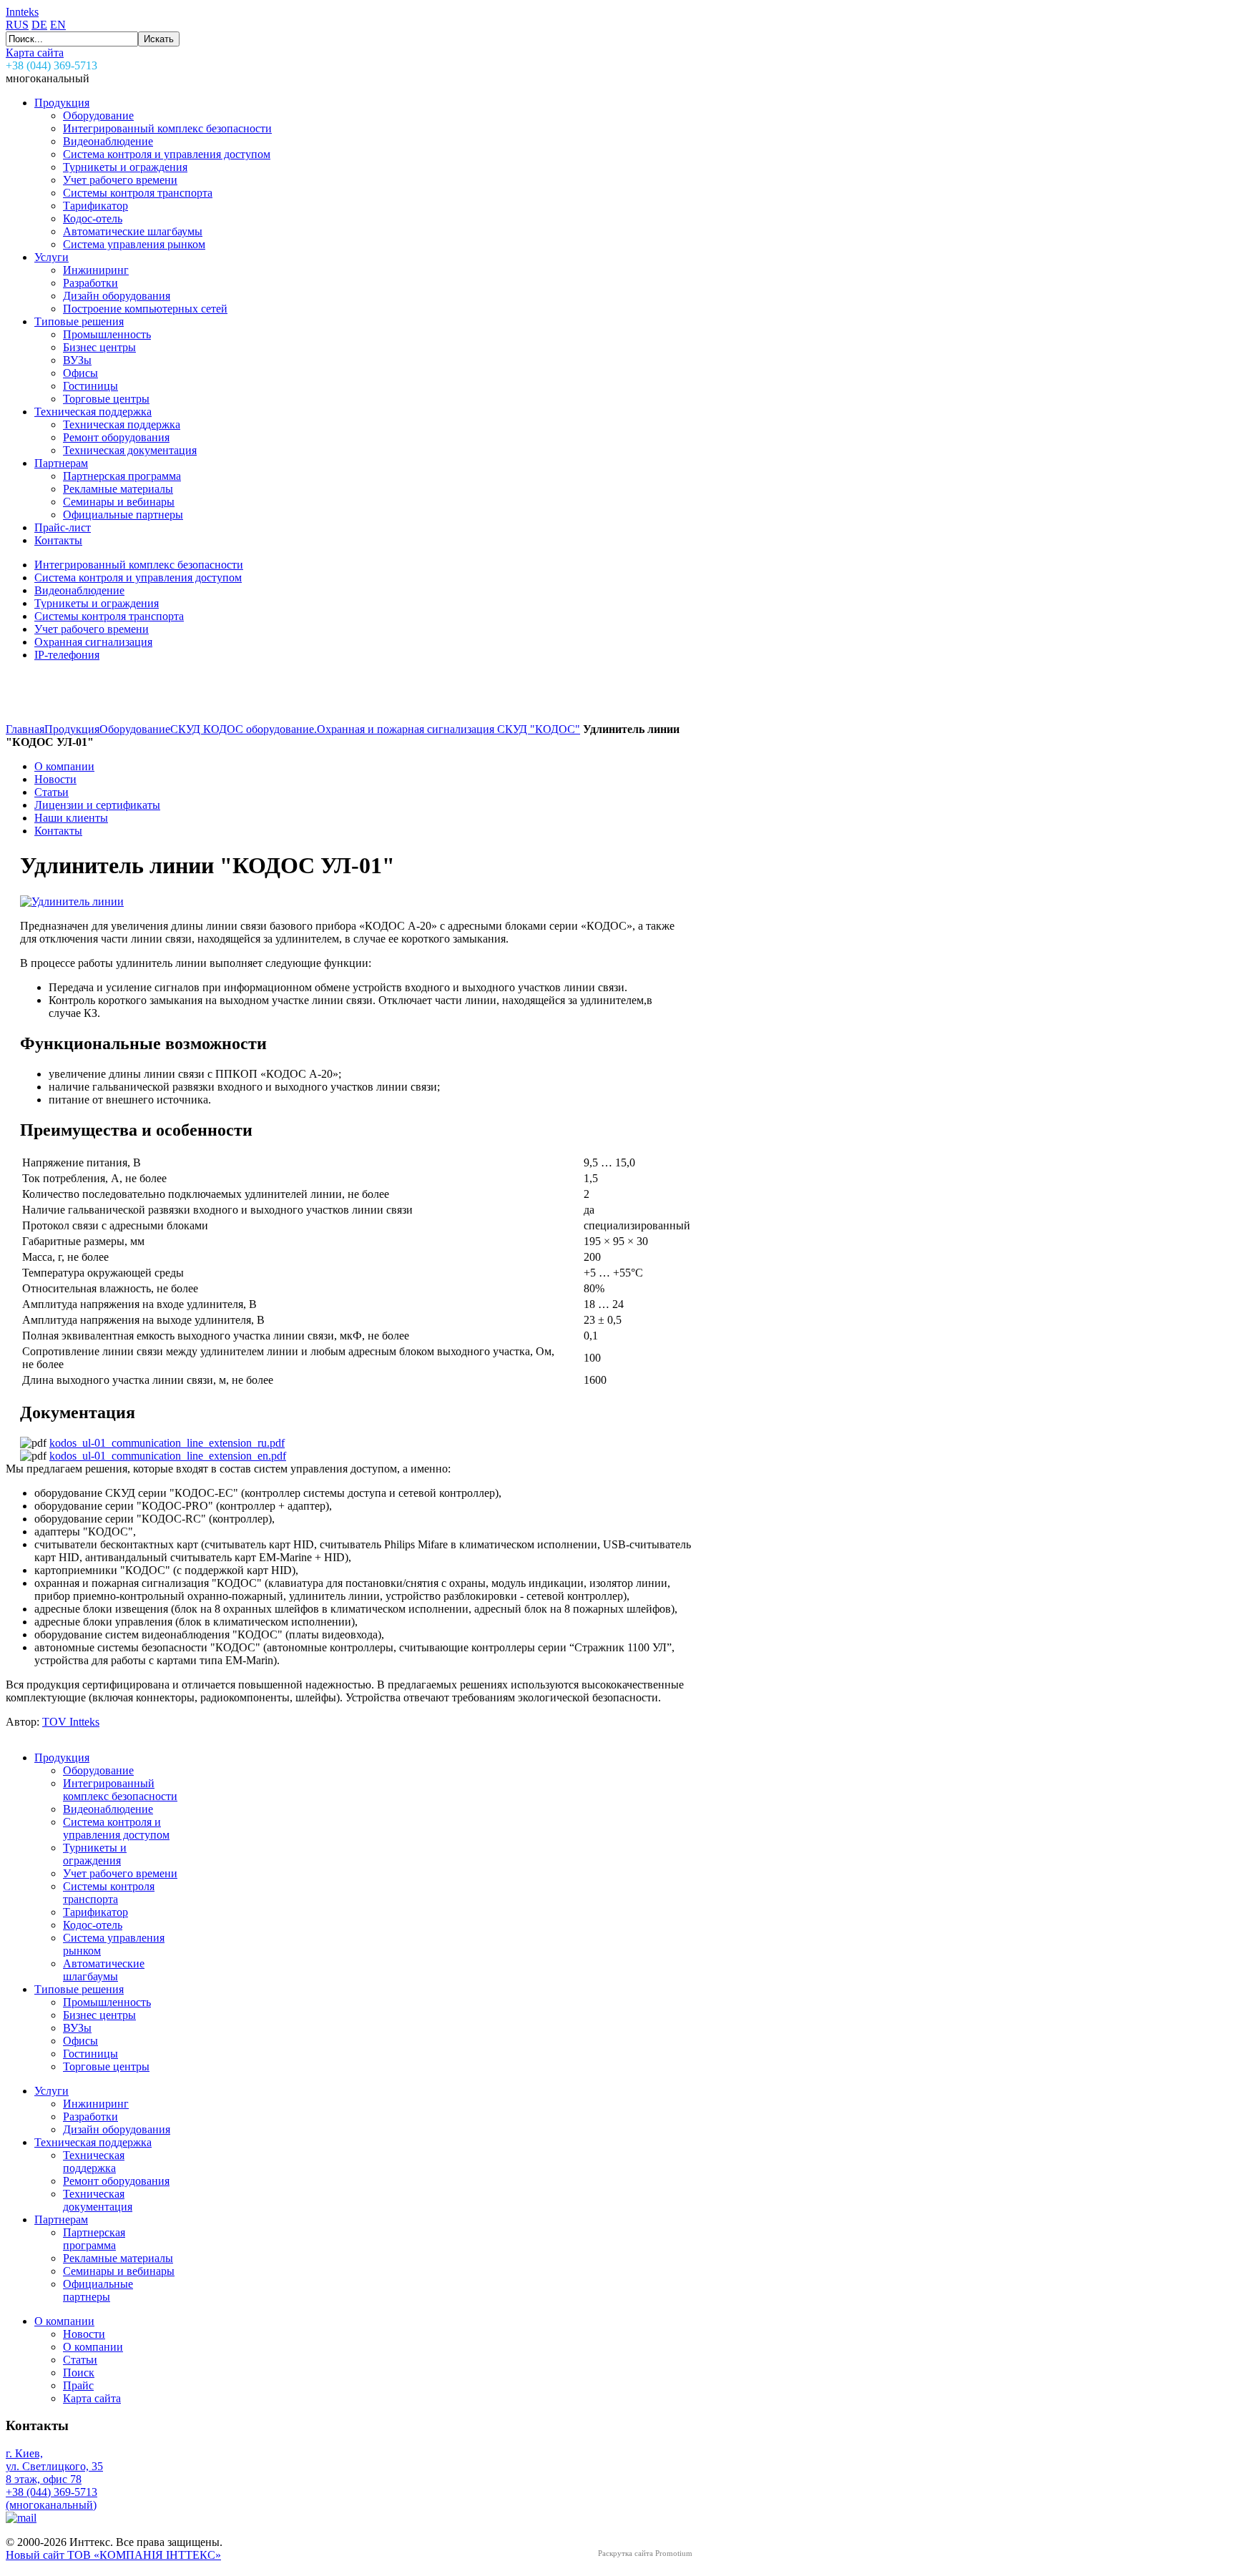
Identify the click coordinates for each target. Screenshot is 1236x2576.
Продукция (72, 729)
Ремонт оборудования (116, 2181)
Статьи (80, 2360)
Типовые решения (79, 1989)
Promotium (674, 2553)
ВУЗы (77, 2028)
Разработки (90, 2117)
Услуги (51, 2091)
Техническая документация (98, 2200)
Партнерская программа (94, 2239)
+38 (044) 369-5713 (51, 65)
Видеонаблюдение (108, 1809)
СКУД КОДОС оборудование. (244, 729)
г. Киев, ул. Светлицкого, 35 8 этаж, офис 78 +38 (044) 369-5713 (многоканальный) (54, 2479)
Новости (84, 2334)
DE (39, 25)
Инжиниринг (96, 2104)
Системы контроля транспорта (109, 1893)
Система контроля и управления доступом (116, 1828)
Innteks (22, 12)
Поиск (79, 2373)
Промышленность (107, 2002)
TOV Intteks (71, 1722)
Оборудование (135, 729)
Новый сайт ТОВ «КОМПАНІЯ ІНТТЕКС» (113, 2555)
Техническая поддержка (93, 2142)
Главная (25, 729)
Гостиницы (90, 2054)
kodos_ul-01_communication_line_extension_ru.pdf (167, 1443)
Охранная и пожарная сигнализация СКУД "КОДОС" (448, 729)
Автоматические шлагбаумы (104, 1970)
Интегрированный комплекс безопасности (120, 1790)
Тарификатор (95, 1912)
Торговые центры (106, 2066)
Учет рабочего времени (120, 1873)
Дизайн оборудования (117, 2129)
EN (58, 25)
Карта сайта (35, 53)
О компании (64, 2321)
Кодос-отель (93, 1925)
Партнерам (61, 2219)
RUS (17, 25)
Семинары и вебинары (119, 2271)
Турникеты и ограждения (95, 1854)
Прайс (78, 2385)
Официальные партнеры (98, 2290)
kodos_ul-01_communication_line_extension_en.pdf (168, 1456)
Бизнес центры (99, 2015)
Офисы (80, 2041)
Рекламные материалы (118, 2258)
